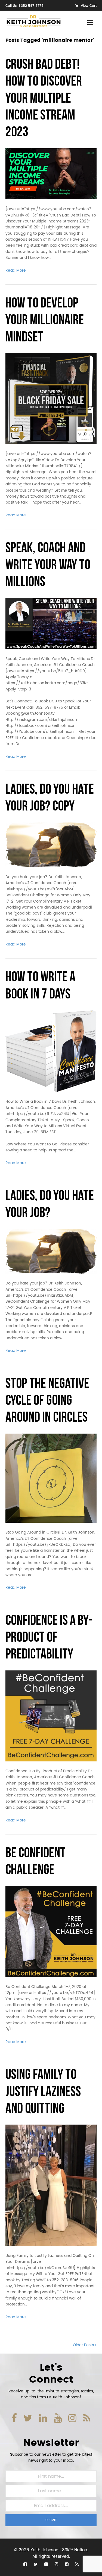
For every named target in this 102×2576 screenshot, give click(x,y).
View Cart (88, 6)
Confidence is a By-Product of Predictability (49, 1638)
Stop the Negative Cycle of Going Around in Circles (47, 1401)
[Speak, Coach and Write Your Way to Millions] (51, 623)
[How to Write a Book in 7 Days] (51, 1051)
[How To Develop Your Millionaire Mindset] (51, 399)
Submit (51, 2520)
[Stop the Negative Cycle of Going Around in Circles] (51, 1478)
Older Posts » (85, 2345)
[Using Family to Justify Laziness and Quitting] (51, 2185)
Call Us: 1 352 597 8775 (24, 6)
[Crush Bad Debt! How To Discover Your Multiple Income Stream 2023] (51, 174)
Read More (16, 270)
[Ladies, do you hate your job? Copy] (51, 845)
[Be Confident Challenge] (51, 1931)
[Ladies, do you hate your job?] (51, 1251)
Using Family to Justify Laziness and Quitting (43, 2092)
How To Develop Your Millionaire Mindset (45, 321)
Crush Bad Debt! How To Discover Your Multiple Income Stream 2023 (44, 99)
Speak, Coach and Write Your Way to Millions (48, 566)
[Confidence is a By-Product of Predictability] (51, 1716)
